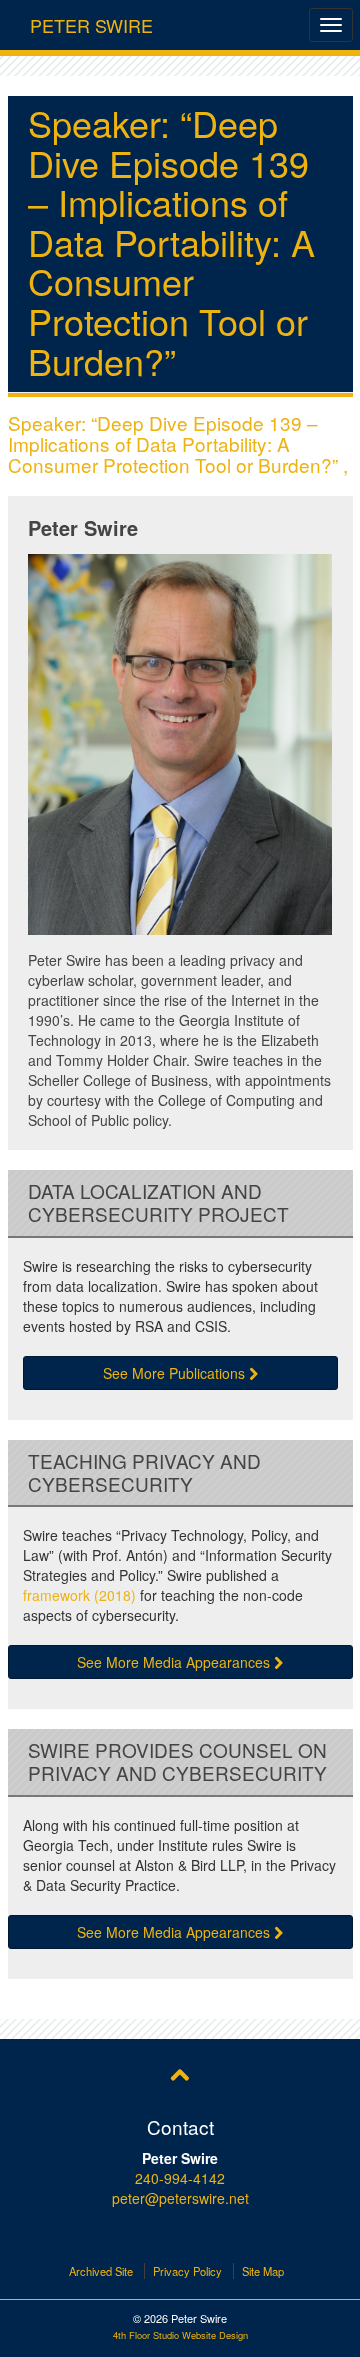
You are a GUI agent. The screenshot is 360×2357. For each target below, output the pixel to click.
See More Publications (176, 1373)
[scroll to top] (180, 2073)
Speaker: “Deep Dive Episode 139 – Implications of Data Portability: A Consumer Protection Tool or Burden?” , (178, 443)
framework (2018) (79, 1595)
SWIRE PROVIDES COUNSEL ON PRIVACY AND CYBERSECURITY (177, 1762)
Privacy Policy (187, 2271)
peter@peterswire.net (180, 2198)
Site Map (263, 2271)
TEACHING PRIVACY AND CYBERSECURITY (144, 1473)
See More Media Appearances (175, 1662)
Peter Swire (91, 21)
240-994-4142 (180, 2178)
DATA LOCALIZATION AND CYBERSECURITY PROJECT (158, 1203)
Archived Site (101, 2271)
